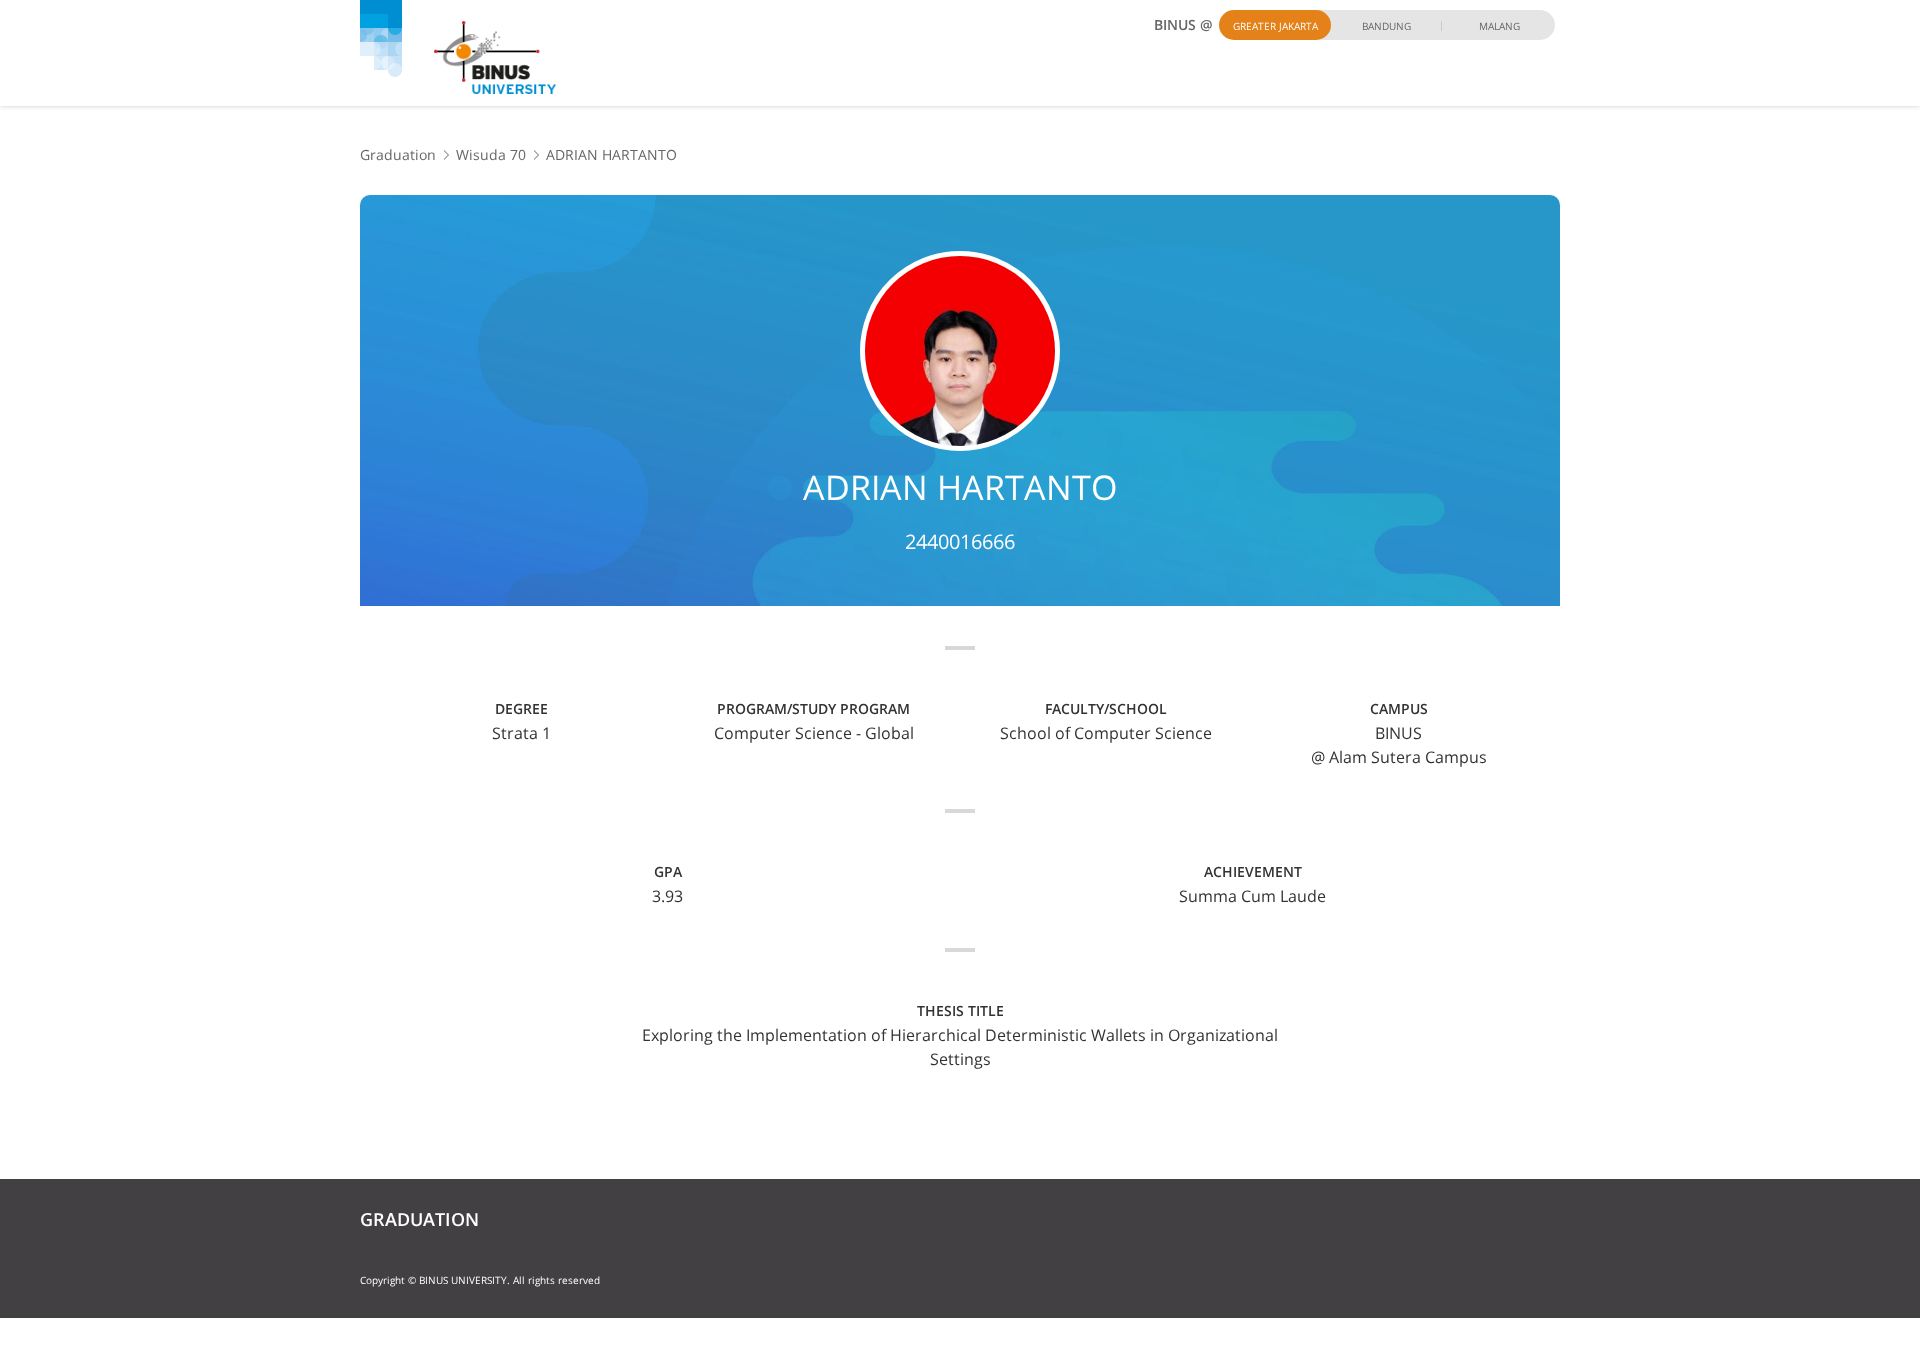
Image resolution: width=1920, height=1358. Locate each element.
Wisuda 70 (491, 154)
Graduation (398, 154)
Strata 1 (521, 733)
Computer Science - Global (814, 733)
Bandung (1386, 26)
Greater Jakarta (1275, 26)
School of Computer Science (1106, 733)
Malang (1499, 26)
